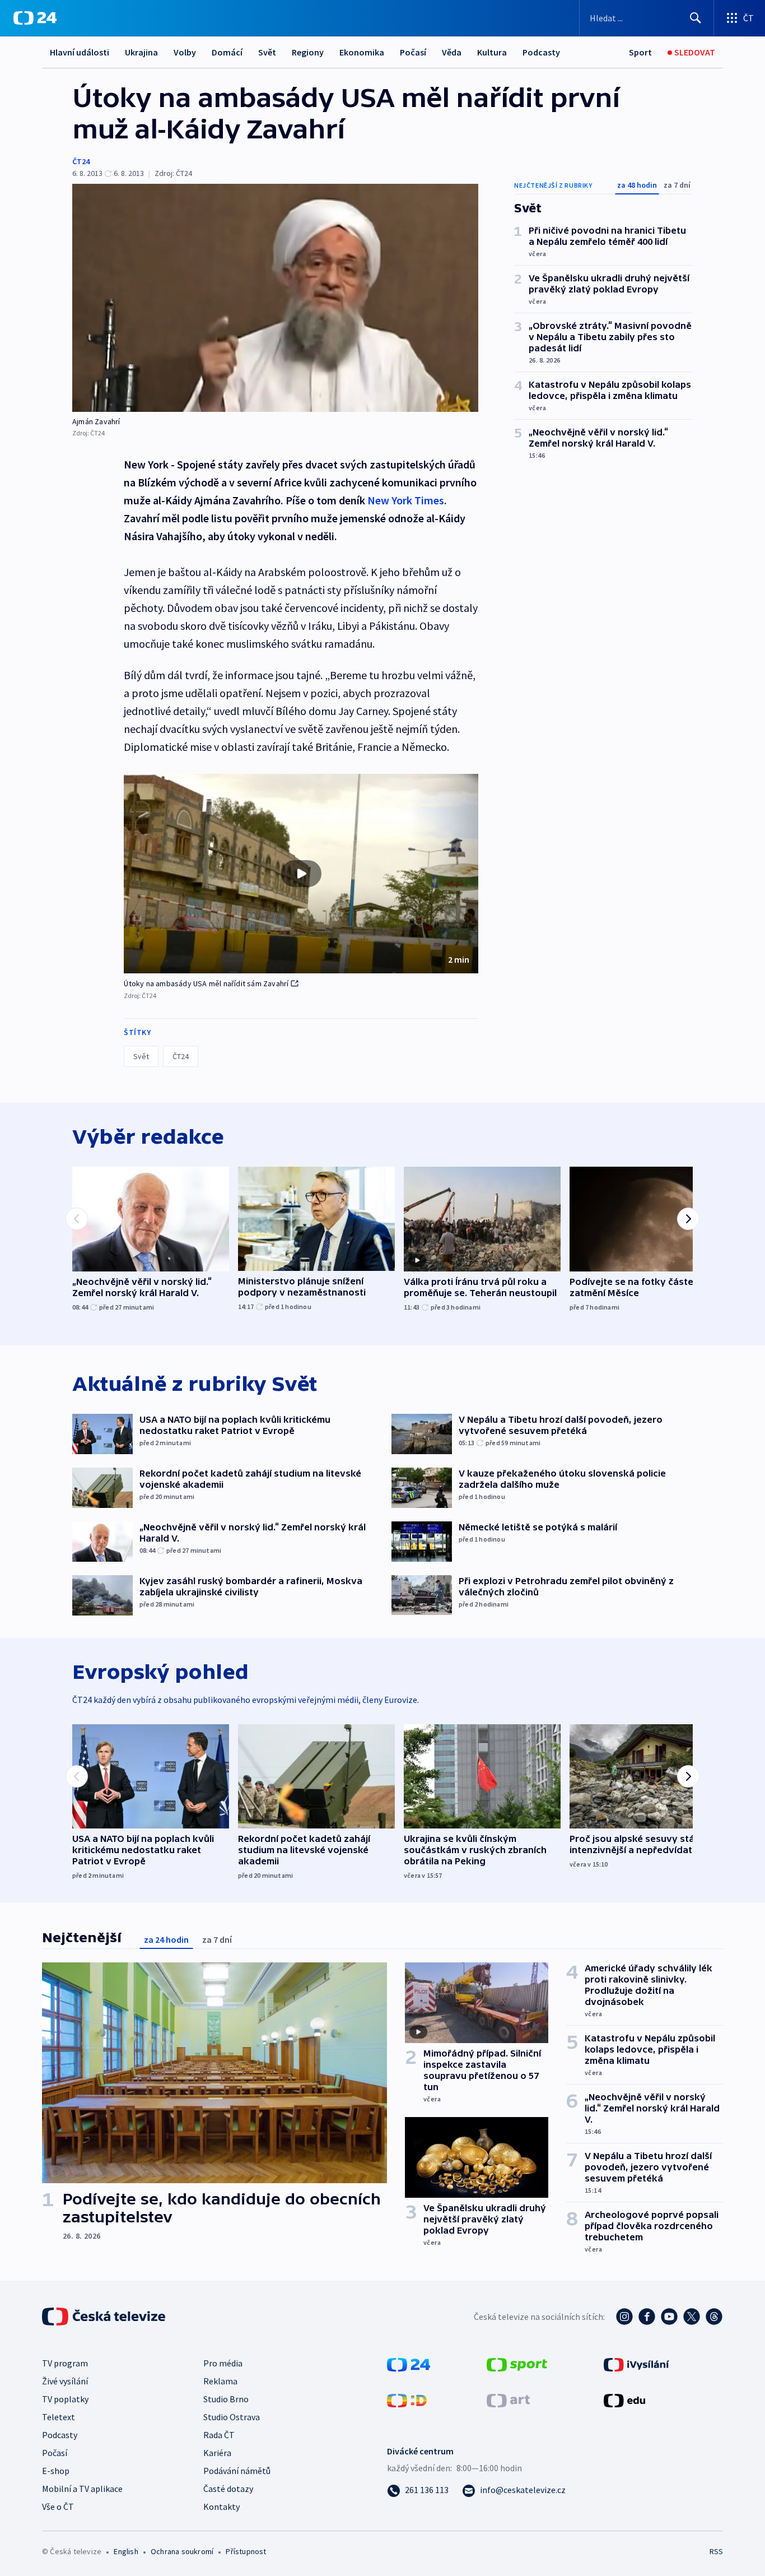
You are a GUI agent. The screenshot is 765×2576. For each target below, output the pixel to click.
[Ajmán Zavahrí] (275, 298)
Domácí (227, 52)
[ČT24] (35, 18)
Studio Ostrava (232, 2417)
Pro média (223, 2363)
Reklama (220, 2381)
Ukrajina (141, 52)
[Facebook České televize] (647, 2317)
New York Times (406, 500)
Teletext (59, 2417)
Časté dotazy (228, 2489)
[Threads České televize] (714, 2317)
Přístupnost (246, 2551)
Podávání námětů (237, 2471)
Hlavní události (80, 52)
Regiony (308, 52)
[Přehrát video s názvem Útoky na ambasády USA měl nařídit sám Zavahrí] (301, 874)
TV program (65, 2363)
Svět (267, 52)
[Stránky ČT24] (409, 2364)
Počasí (413, 52)
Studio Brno (226, 2399)
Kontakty (221, 2507)
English (126, 2551)
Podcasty (541, 52)
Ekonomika (362, 52)
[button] (301, 874)
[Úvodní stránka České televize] (105, 2317)
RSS (716, 2551)
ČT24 (81, 161)
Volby (185, 52)
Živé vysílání (65, 2381)
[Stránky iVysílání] (636, 2364)
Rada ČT (219, 2435)
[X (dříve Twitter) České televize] (692, 2317)
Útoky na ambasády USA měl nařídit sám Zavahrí (206, 983)
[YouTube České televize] (669, 2317)
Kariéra (217, 2453)
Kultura (492, 52)
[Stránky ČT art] (508, 2399)
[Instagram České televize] (624, 2317)
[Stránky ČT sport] (517, 2364)
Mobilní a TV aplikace (82, 2489)
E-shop (56, 2471)
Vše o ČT (58, 2507)
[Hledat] (696, 18)
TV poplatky (65, 2399)
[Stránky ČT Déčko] (407, 2399)
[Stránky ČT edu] (624, 2399)
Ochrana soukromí (182, 2551)
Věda (452, 52)
